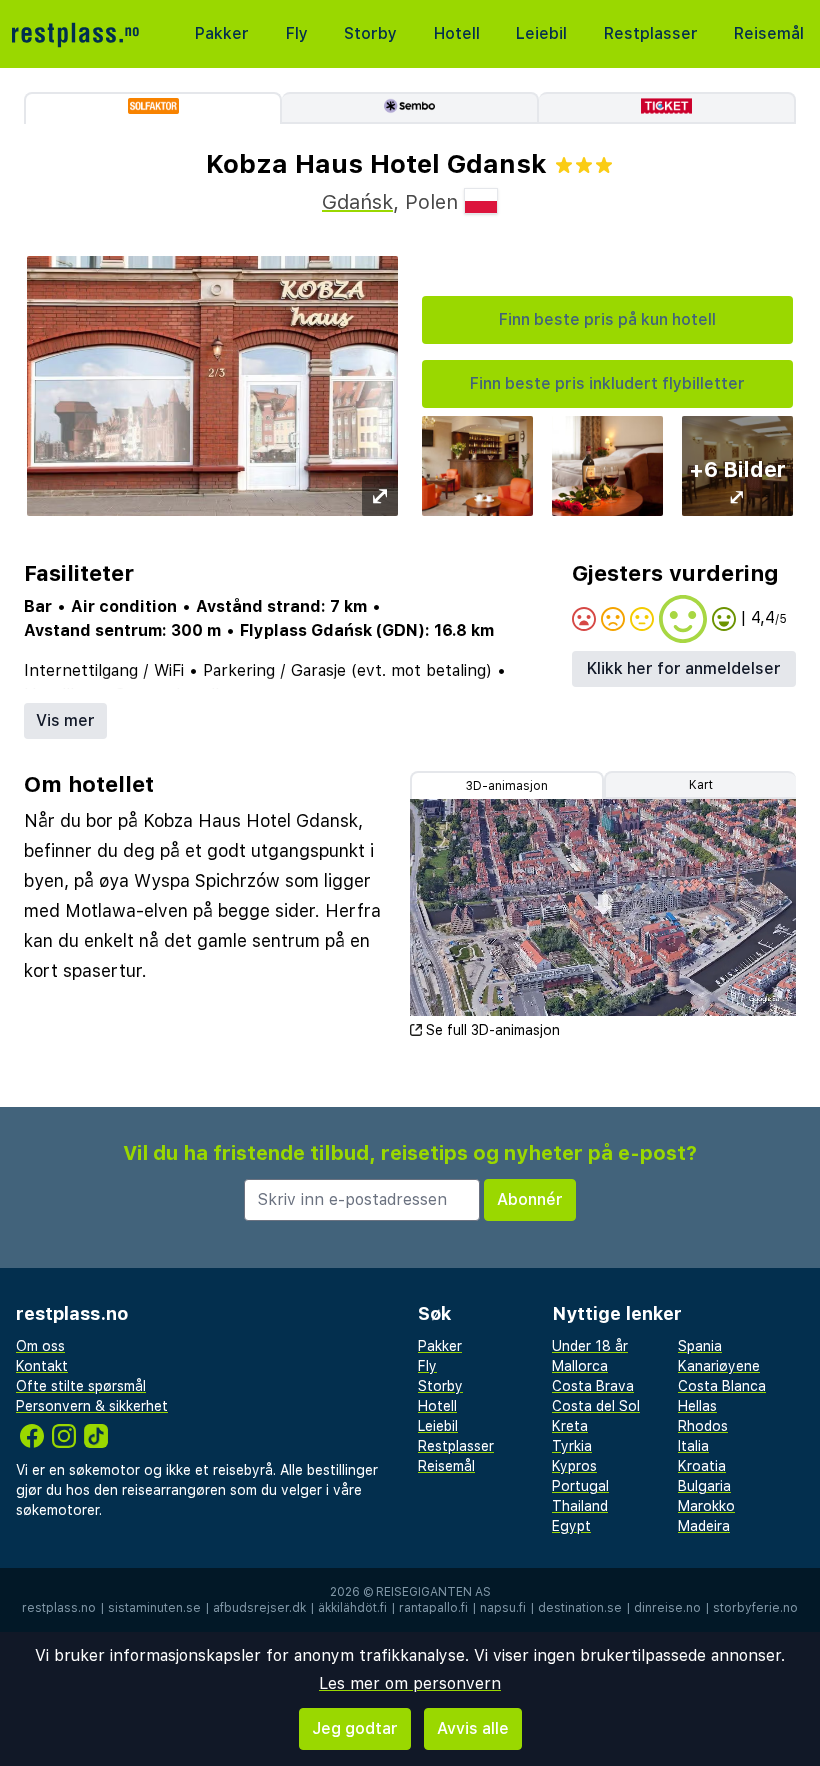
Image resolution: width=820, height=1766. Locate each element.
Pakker (222, 33)
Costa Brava (593, 1386)
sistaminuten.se (154, 1608)
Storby (370, 33)
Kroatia (702, 1466)
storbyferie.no (755, 1608)
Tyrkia (572, 1446)
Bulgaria (704, 1486)
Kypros (574, 1466)
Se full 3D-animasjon (493, 1030)
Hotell (457, 33)
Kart (701, 785)
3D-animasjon (507, 786)
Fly (297, 33)
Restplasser (651, 33)
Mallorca (580, 1366)
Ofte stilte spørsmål (81, 1386)
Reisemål (769, 33)
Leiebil (541, 33)
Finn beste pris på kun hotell (607, 319)
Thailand (580, 1506)
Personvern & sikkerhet (92, 1406)
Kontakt (42, 1366)
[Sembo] (410, 108)
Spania (700, 1346)
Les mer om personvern (410, 1683)
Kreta (570, 1426)
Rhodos (703, 1426)
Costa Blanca (722, 1386)
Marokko (706, 1506)
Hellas (697, 1406)
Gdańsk (357, 202)
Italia (693, 1446)
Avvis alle (473, 1728)
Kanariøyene (719, 1366)
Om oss (40, 1346)
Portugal (580, 1486)
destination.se (580, 1608)
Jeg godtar (355, 1728)
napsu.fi (503, 1608)
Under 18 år (590, 1346)
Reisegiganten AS (433, 1592)
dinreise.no (667, 1608)
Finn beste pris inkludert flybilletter (607, 383)
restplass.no (59, 1608)
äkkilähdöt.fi (352, 1608)
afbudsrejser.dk (259, 1608)
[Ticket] (667, 108)
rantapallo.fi (433, 1608)
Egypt (571, 1526)
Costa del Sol (596, 1406)
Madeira (704, 1526)
